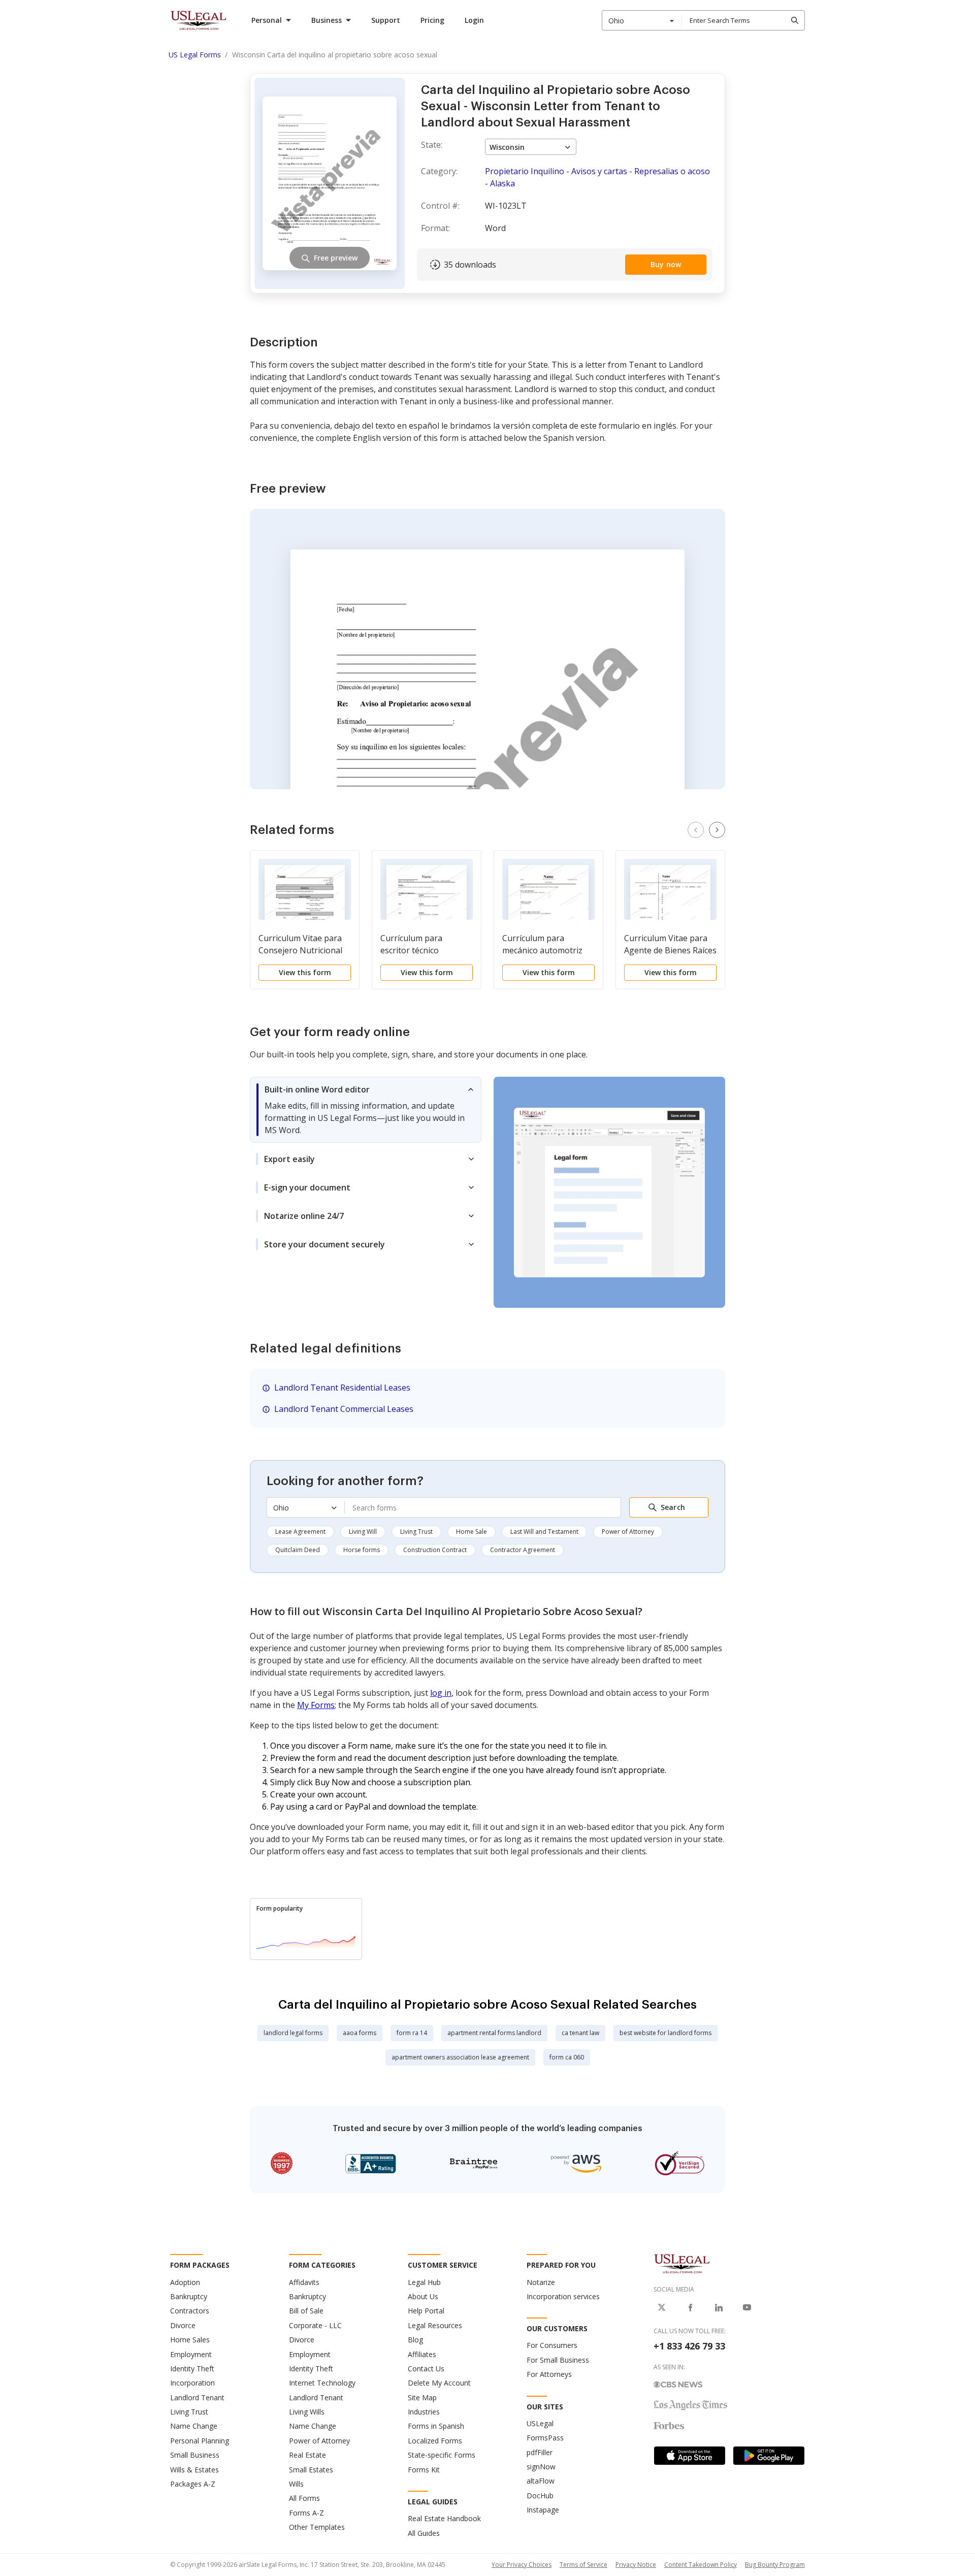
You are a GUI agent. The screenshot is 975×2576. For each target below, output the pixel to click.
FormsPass (545, 2438)
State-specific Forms (442, 2455)
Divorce (183, 2325)
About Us (423, 2296)
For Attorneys (549, 2374)
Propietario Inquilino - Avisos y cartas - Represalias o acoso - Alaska (597, 177)
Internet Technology (322, 2383)
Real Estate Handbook (444, 2518)
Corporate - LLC (315, 2325)
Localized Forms (435, 2441)
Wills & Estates (194, 2470)
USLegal (540, 2423)
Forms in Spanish (436, 2426)
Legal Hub (424, 2282)
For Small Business (558, 2360)
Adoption (185, 2282)
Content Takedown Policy (701, 2565)
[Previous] (696, 830)
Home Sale (472, 1532)
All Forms (304, 2498)
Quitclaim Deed (298, 1550)
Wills (296, 2484)
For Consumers (552, 2345)
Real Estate (307, 2455)
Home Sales (190, 2340)
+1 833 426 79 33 (689, 2346)
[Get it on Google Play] (769, 2456)
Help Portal (426, 2311)
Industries (424, 2412)
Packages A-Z (193, 2484)
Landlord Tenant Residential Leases (342, 1388)
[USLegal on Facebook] (690, 2307)
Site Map (422, 2397)
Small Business (195, 2455)
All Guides (424, 2533)
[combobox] (642, 20)
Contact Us (426, 2369)
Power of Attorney (628, 1532)
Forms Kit (424, 2470)
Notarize (541, 2282)
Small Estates (311, 2470)
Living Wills (307, 2412)
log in (441, 1693)
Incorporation (192, 2383)
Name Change (194, 2426)
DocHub (540, 2495)
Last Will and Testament (544, 1532)
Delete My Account (439, 2383)
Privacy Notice (636, 2565)
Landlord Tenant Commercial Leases (344, 1409)
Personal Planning (200, 2441)
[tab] (366, 1110)
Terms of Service (583, 2565)
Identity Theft (192, 2369)
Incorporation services (563, 2296)
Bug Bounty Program (775, 2565)
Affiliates (422, 2354)
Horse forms (362, 1550)
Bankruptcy (189, 2296)
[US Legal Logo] (682, 2263)
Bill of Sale (306, 2311)
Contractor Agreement (523, 1550)
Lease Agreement (300, 1532)
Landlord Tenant (197, 2397)
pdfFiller (540, 2452)
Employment (191, 2354)
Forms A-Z (306, 2513)
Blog (415, 2340)
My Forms (316, 1705)
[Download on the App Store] (690, 2456)
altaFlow (541, 2481)
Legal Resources (435, 2325)
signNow (541, 2467)
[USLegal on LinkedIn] (719, 2307)
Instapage (543, 2510)
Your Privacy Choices (522, 2565)
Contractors (190, 2311)
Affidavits (304, 2282)
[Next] (717, 830)
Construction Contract (435, 1550)
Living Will (363, 1532)
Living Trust (416, 1532)
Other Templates (317, 2527)
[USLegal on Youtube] (747, 2307)
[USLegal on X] (662, 2307)
